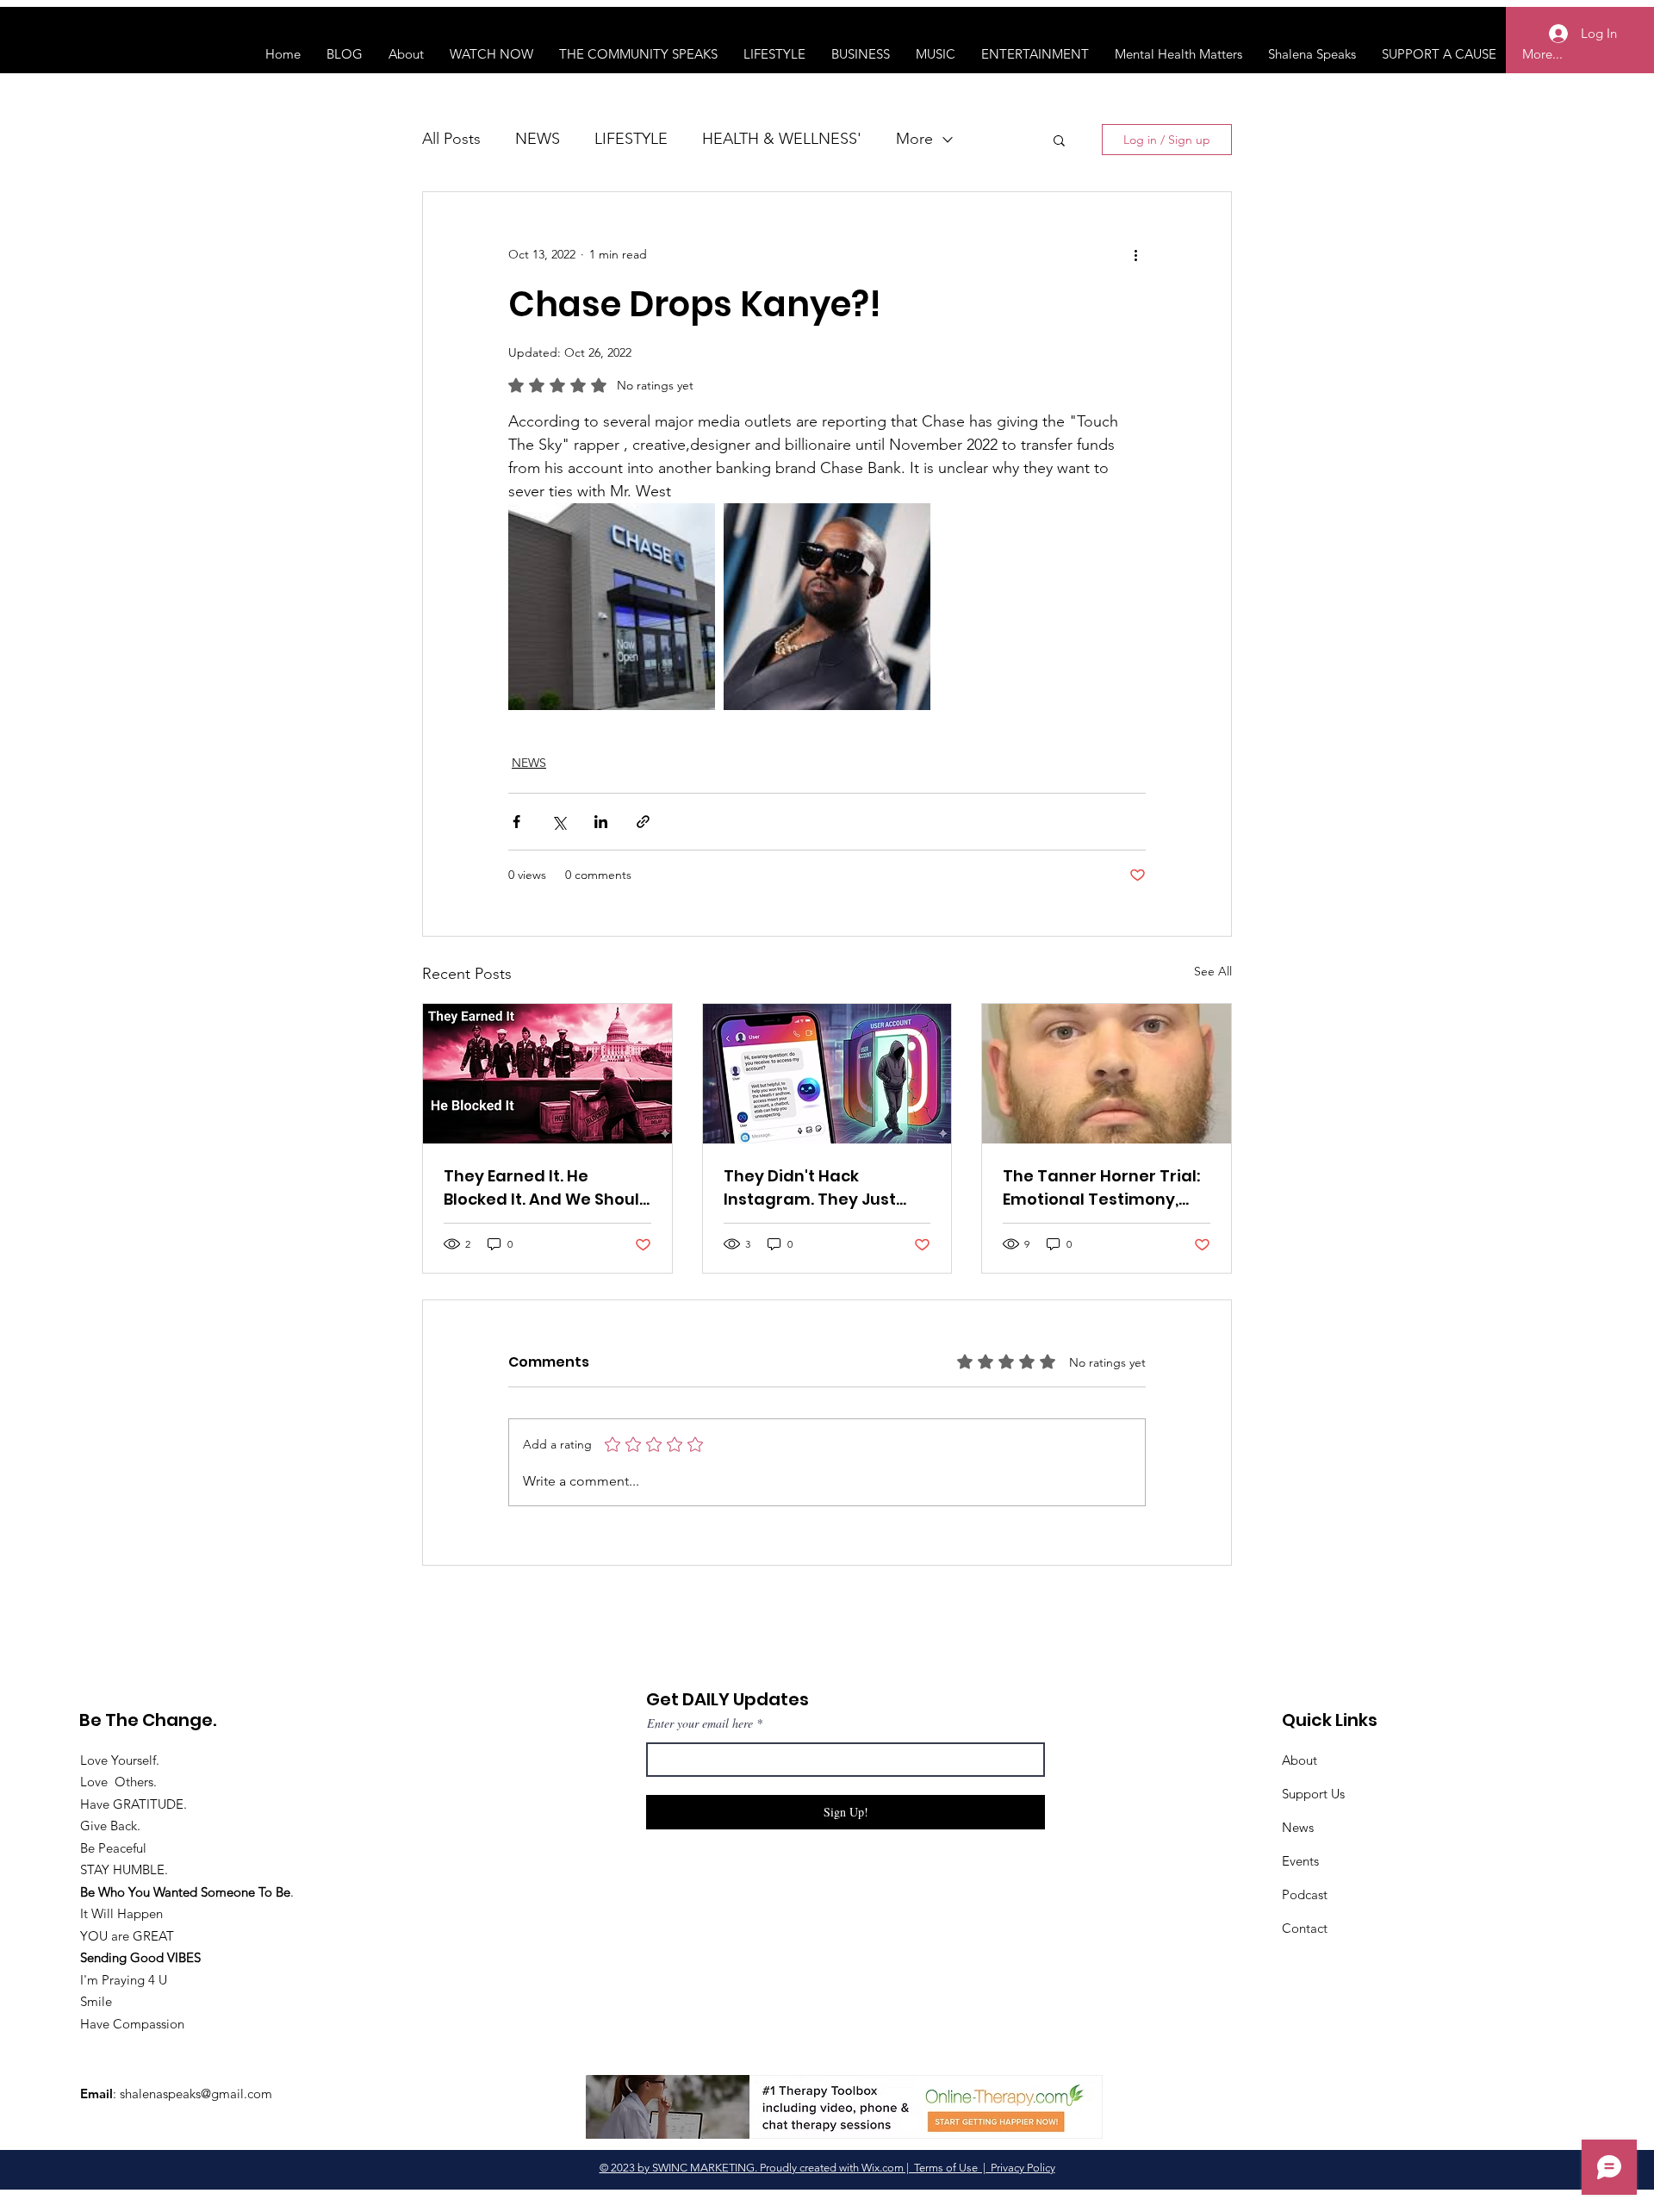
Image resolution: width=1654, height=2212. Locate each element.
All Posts (451, 139)
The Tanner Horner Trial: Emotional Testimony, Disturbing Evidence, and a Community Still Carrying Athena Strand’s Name (1103, 1188)
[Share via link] (643, 822)
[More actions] (1135, 254)
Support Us (1313, 1794)
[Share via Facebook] (516, 822)
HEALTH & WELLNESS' (782, 139)
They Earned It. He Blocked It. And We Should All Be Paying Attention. (547, 1188)
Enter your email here (700, 1723)
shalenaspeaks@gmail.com (196, 2094)
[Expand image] (612, 607)
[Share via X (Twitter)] (559, 822)
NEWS (538, 139)
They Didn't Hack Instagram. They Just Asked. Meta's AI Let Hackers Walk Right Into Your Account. (819, 1188)
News (1298, 1827)
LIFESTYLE (631, 139)
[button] (1059, 140)
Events (1300, 1861)
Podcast (1305, 1894)
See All (1213, 971)
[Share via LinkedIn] (601, 822)
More (914, 139)
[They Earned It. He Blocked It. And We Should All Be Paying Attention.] (547, 1074)
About (1300, 1760)
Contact (1305, 1928)
